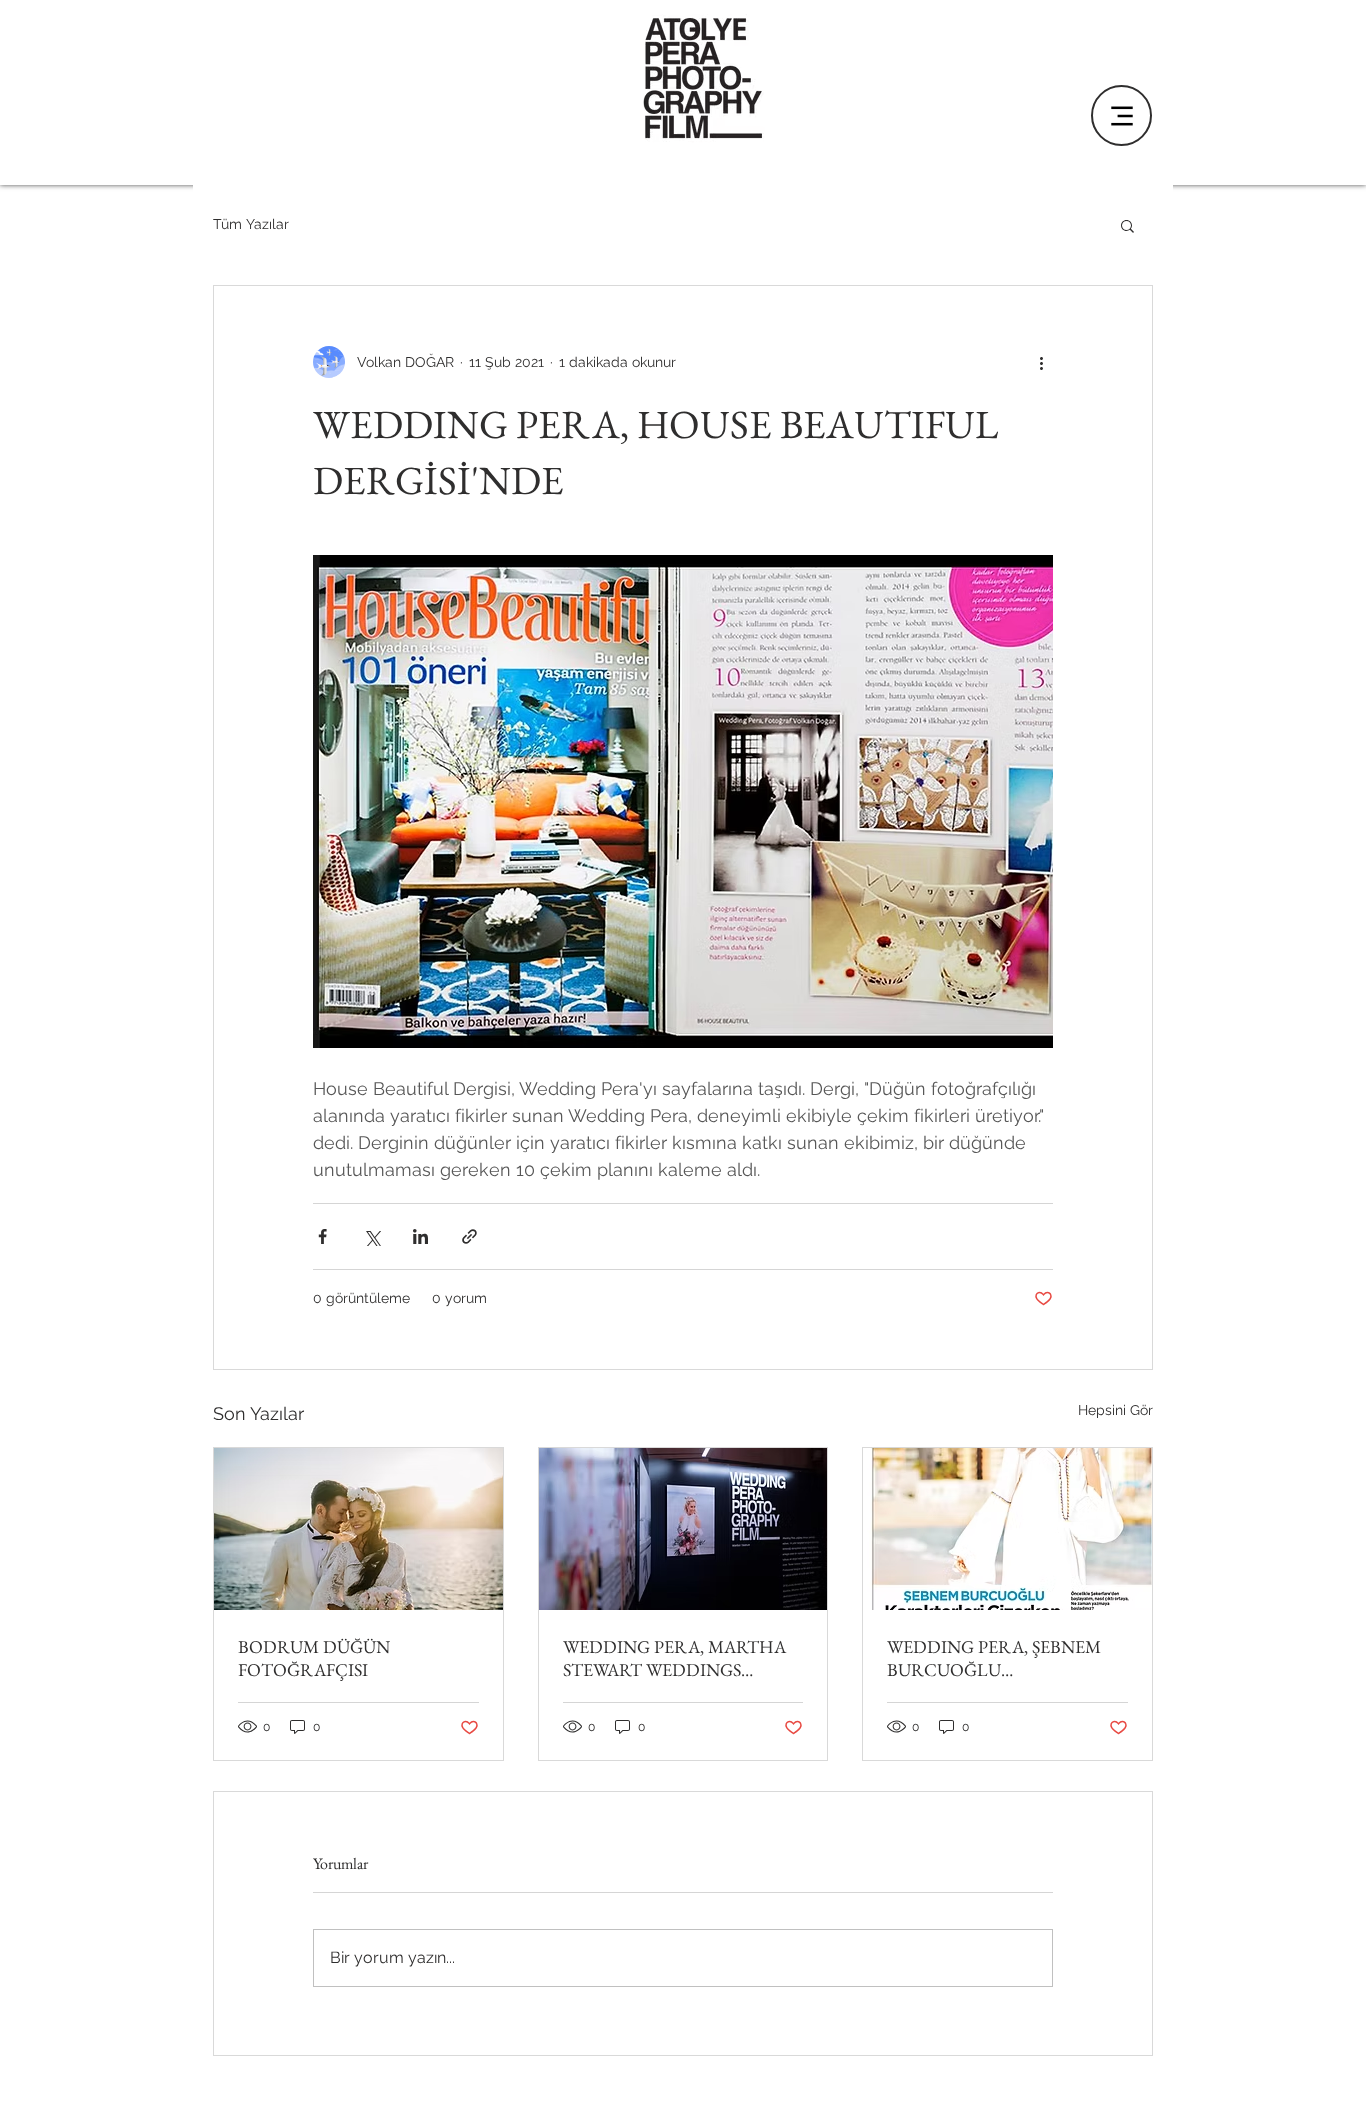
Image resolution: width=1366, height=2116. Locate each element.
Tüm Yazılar (251, 224)
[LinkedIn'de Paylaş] (420, 1236)
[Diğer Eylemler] (1041, 362)
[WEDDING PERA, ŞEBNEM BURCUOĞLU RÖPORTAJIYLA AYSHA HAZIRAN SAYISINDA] (1007, 1529)
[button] (1127, 225)
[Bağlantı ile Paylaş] (469, 1236)
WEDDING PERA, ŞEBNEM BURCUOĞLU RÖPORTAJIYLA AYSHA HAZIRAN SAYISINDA (994, 1658)
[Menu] (1121, 115)
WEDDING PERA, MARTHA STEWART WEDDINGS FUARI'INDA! (674, 1658)
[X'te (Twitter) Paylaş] (371, 1236)
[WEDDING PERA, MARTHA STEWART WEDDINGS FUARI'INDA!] (683, 1529)
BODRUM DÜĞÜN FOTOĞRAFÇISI (314, 1658)
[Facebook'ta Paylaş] (322, 1236)
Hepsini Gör (1115, 1410)
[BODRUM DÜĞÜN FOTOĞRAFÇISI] (358, 1529)
